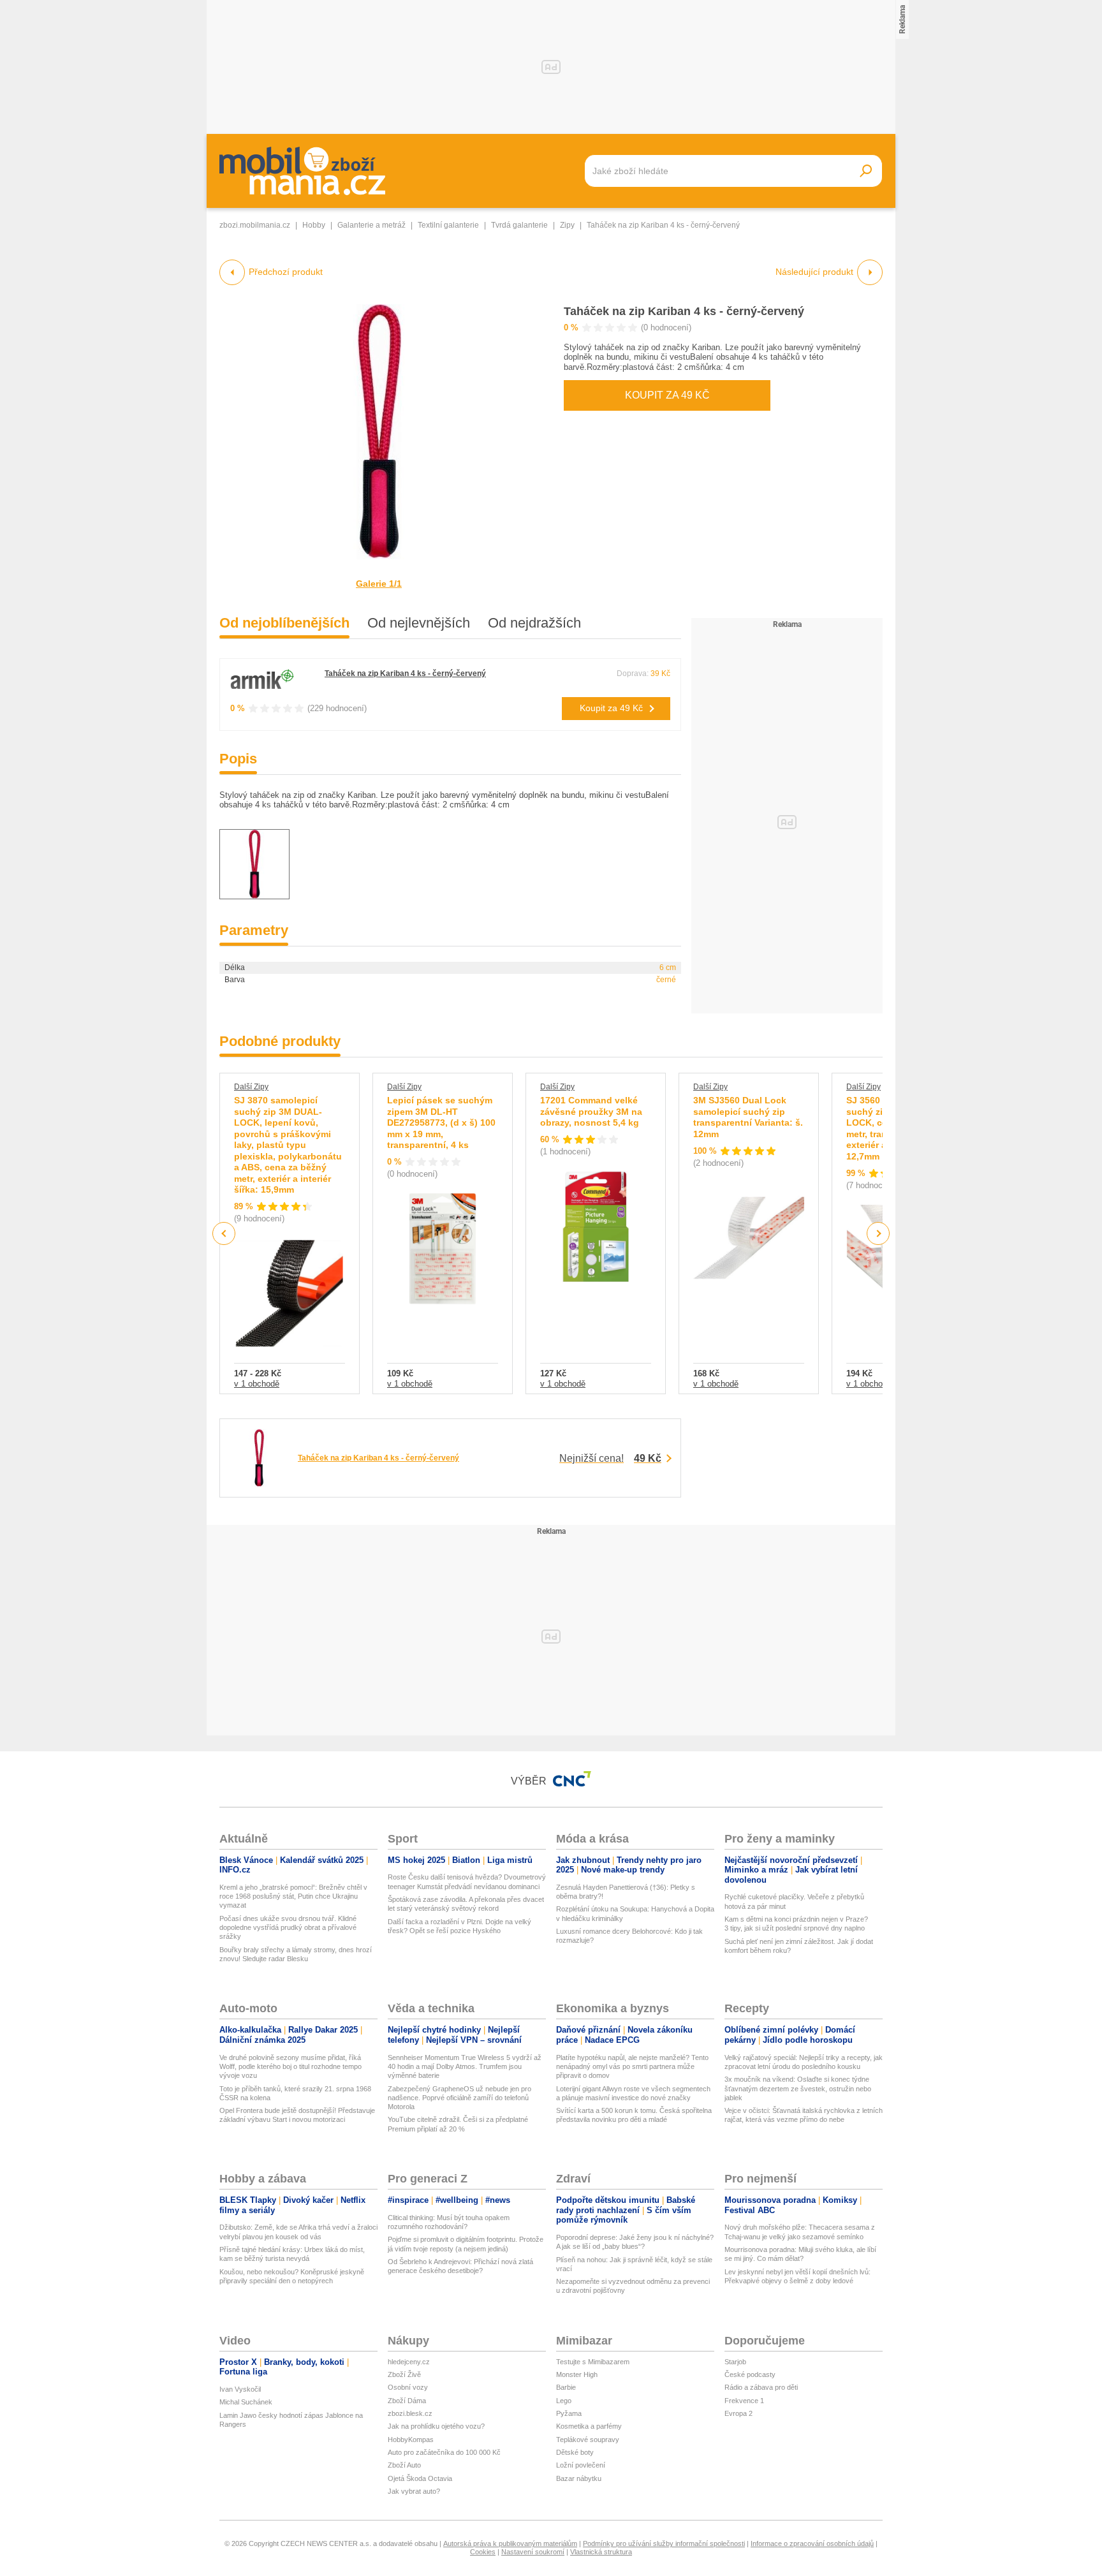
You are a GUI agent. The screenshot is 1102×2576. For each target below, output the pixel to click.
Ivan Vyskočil (240, 2389)
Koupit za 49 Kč (667, 395)
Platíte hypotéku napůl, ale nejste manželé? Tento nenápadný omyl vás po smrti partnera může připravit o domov (632, 2067)
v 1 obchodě (257, 1384)
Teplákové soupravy (588, 2440)
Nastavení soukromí (533, 2552)
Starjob (735, 2362)
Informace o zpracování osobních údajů (812, 2543)
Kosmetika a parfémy (589, 2426)
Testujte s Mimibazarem (593, 2362)
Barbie (566, 2387)
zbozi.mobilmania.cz (255, 225)
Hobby (314, 225)
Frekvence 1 (744, 2401)
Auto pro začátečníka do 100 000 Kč (444, 2452)
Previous (224, 1233)
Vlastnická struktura (601, 2552)
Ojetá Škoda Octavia (420, 2478)
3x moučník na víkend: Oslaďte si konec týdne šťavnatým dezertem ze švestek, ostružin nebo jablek (798, 2088)
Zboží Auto (404, 2465)
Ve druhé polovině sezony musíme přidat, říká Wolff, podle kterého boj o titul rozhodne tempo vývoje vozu (290, 2067)
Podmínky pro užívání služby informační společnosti (664, 2543)
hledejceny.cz (409, 2362)
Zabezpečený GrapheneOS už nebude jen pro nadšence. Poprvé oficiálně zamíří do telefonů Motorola (459, 2098)
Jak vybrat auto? (414, 2491)
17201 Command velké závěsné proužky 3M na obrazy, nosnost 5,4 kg (591, 1111)
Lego (564, 2401)
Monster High (577, 2374)
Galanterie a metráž (371, 225)
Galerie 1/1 (379, 584)
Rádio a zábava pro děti (761, 2387)
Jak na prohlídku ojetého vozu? (436, 2426)
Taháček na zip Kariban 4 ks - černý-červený (684, 311)
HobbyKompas (411, 2440)
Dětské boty (575, 2452)
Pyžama (569, 2413)
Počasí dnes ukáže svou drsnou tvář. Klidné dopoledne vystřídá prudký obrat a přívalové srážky (288, 1928)
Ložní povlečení (581, 2465)
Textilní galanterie (448, 225)
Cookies (483, 2552)
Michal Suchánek (246, 2402)
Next (878, 1234)
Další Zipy (251, 1087)
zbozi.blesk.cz (410, 2413)
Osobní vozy (408, 2387)
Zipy (567, 225)
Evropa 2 (738, 2413)
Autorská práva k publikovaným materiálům (510, 2543)
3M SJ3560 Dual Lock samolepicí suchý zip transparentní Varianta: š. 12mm (748, 1117)
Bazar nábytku (579, 2478)
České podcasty (750, 2374)
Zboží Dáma (407, 2401)
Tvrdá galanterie (519, 225)
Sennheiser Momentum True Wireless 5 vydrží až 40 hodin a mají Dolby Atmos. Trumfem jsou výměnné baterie (465, 2067)
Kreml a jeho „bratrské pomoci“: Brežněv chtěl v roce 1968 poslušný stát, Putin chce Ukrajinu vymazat (293, 1896)
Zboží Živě (404, 2374)
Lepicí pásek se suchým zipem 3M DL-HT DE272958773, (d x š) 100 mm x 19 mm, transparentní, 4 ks (441, 1122)
